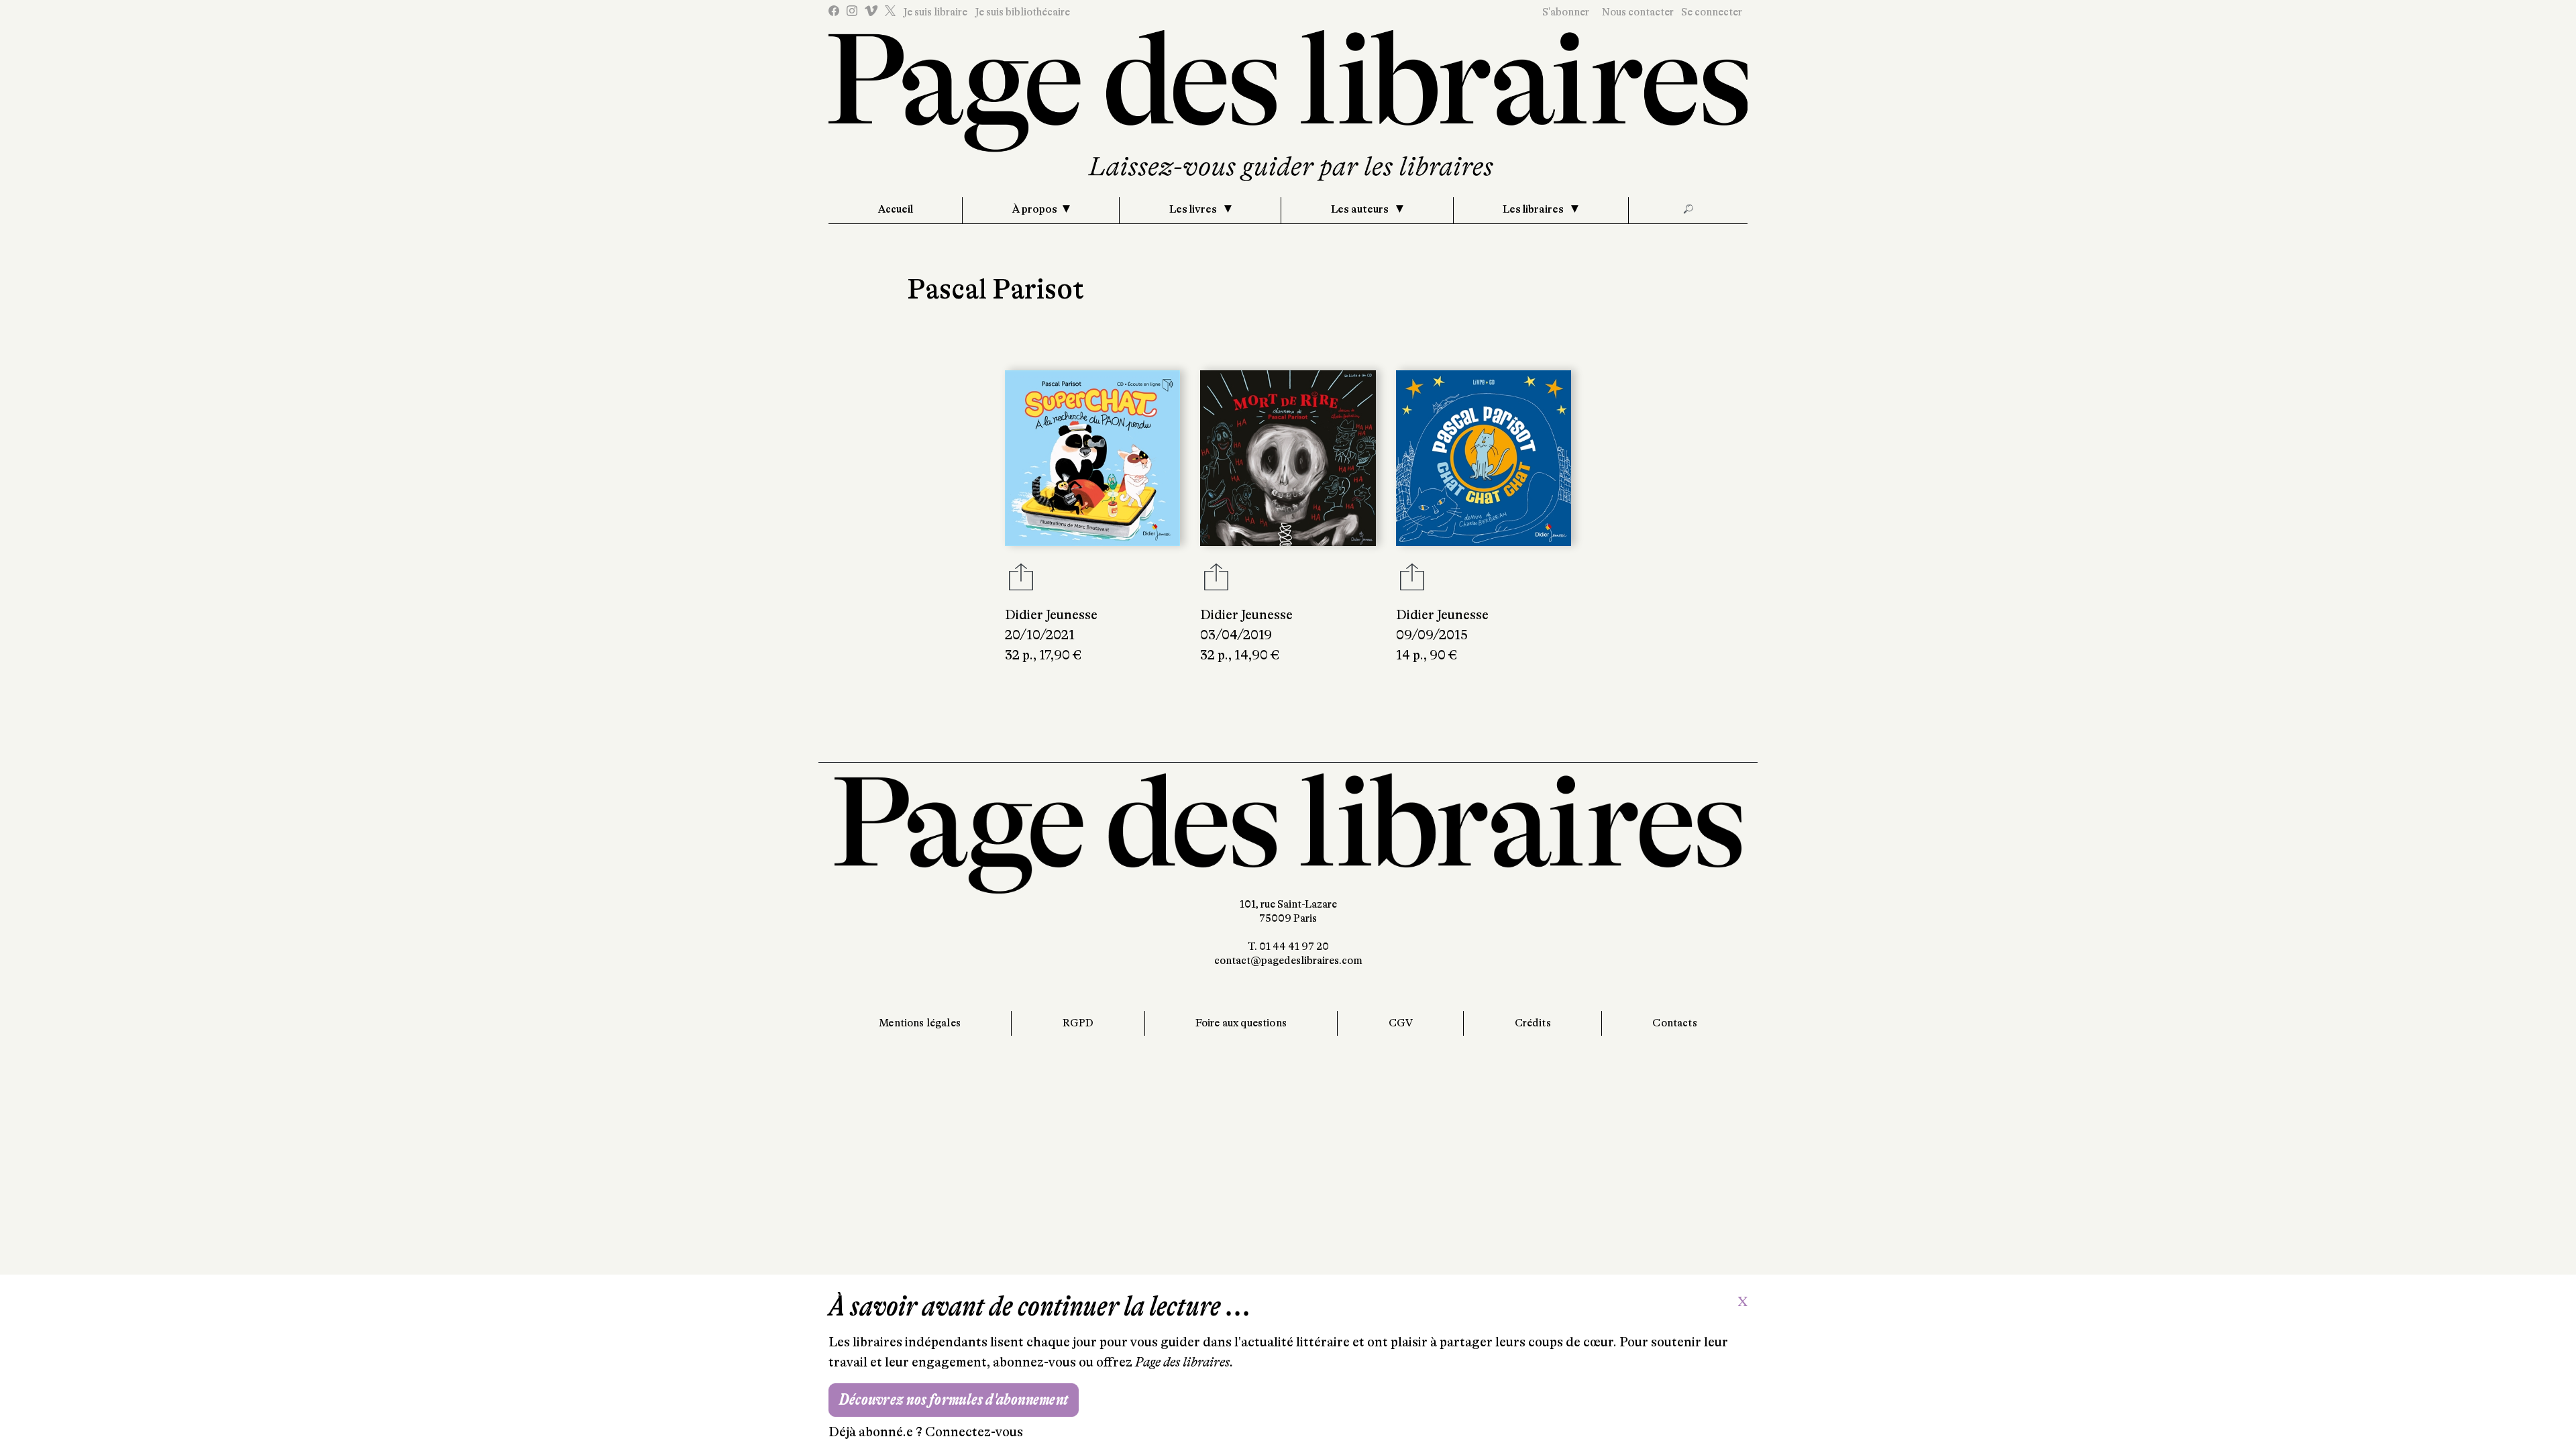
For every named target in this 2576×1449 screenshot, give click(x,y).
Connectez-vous (974, 1432)
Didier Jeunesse (1051, 615)
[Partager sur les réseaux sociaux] (1021, 581)
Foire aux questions (1241, 1023)
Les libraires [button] (1534, 209)
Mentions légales (920, 1023)
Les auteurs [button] (1361, 209)
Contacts (1674, 1023)
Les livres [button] (1194, 209)
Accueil (896, 209)
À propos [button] (1035, 209)
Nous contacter (1638, 12)
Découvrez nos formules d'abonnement (954, 1400)
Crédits (1533, 1023)
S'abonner (1566, 12)
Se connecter (1712, 12)
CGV (1401, 1023)
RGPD (1078, 1023)
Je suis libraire (935, 12)
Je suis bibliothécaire (1022, 12)
